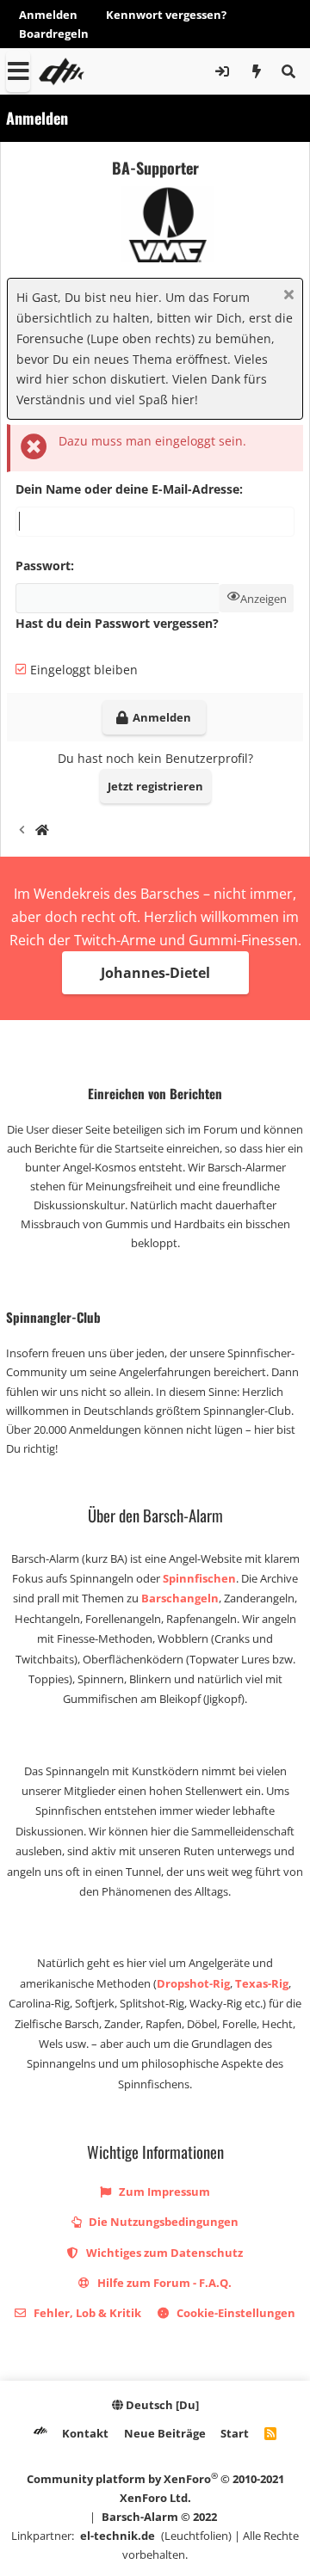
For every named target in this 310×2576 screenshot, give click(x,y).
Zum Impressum (163, 2192)
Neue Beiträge (165, 2433)
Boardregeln (54, 34)
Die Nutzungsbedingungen (162, 2222)
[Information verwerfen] (286, 296)
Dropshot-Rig (193, 1983)
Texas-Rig (262, 1983)
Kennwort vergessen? (166, 15)
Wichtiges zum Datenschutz (163, 2253)
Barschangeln (180, 1598)
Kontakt (85, 2433)
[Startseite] (42, 832)
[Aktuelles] (257, 71)
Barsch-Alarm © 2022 (159, 2517)
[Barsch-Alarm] (40, 2433)
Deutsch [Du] (161, 2405)
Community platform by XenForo (155, 2488)
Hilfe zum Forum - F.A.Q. (163, 2283)
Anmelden (48, 15)
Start (235, 2433)
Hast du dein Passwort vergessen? (117, 623)
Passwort (43, 566)
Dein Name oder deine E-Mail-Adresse (127, 489)
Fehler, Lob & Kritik (86, 2313)
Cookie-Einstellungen (235, 2313)
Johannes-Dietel (155, 973)
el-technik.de (118, 2536)
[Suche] (288, 71)
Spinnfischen (199, 1578)
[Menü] (18, 71)
